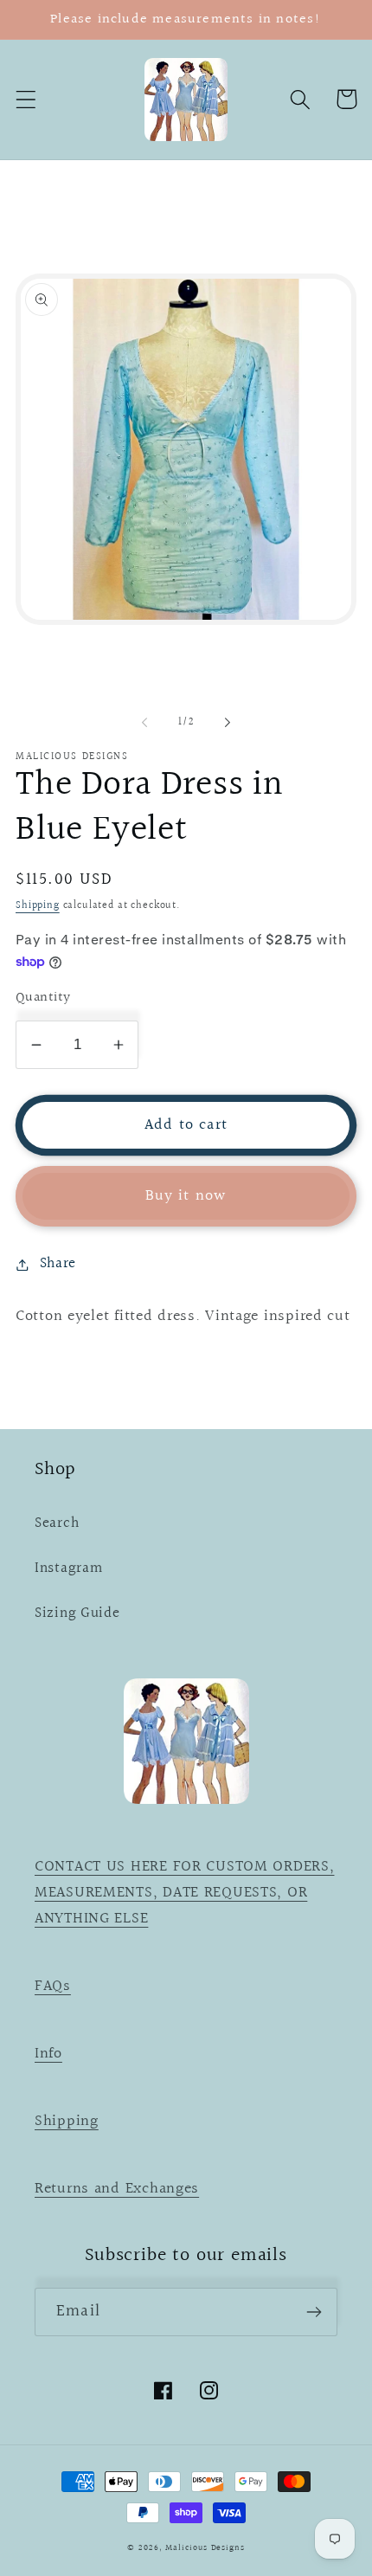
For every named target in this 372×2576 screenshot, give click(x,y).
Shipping (38, 906)
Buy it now (186, 1196)
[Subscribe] (314, 2312)
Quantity (43, 998)
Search (57, 1523)
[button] (26, 99)
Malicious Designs (205, 2547)
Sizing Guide (77, 1613)
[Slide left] (144, 722)
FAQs (53, 1986)
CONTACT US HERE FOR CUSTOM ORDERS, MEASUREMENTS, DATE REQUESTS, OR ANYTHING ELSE (184, 1893)
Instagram (68, 1568)
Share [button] (58, 1264)
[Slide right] (228, 722)
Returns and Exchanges (117, 2189)
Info (48, 2054)
